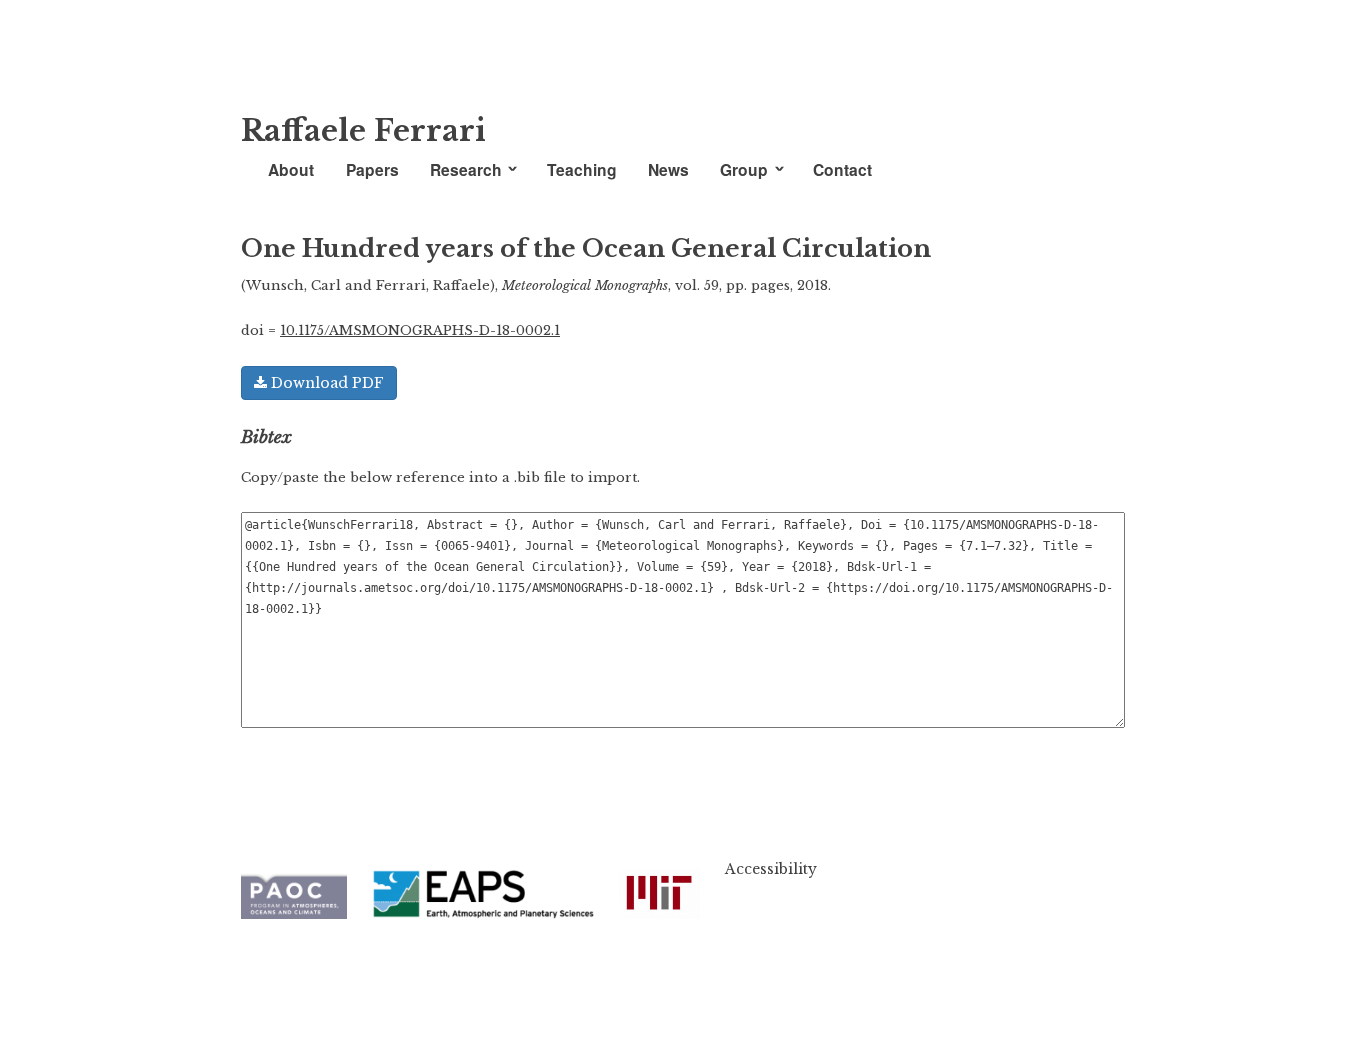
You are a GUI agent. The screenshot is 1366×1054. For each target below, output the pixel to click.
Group (744, 169)
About (291, 169)
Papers (372, 169)
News (668, 169)
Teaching (582, 169)
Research (466, 169)
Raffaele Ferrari (363, 131)
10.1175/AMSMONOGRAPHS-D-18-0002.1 (420, 330)
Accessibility (771, 869)
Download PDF (325, 383)
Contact (842, 169)
